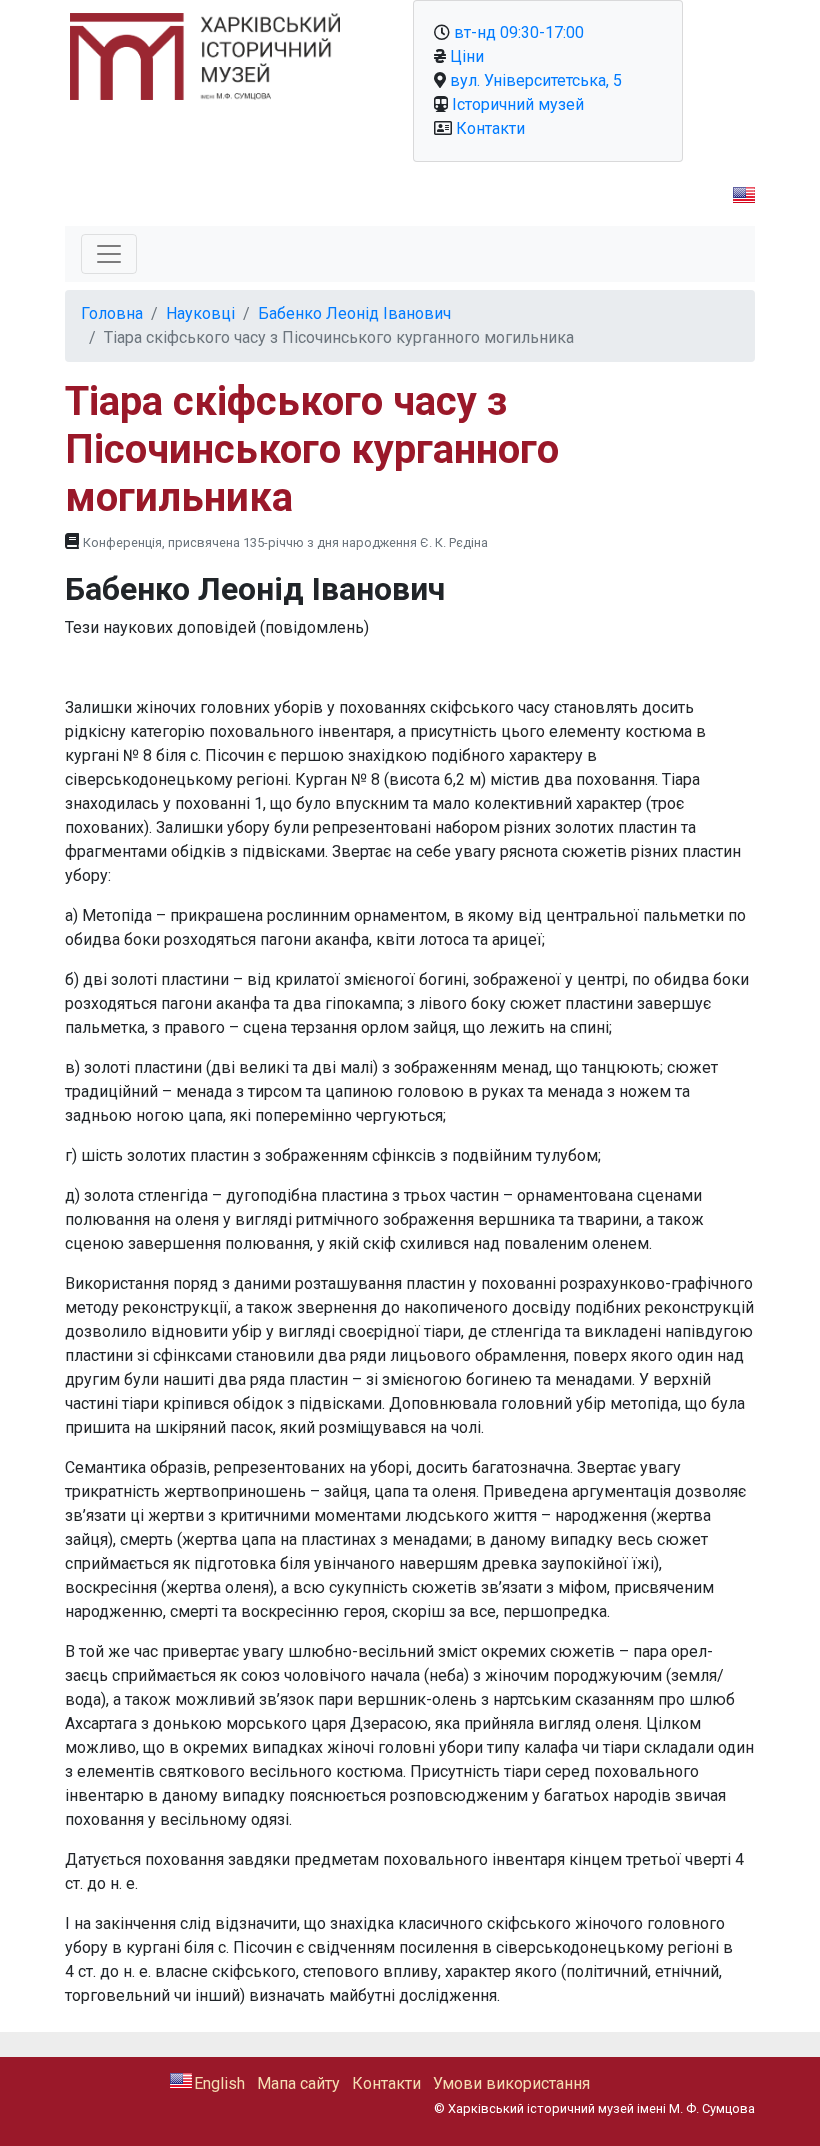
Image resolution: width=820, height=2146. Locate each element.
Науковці (200, 313)
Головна (112, 313)
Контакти (490, 128)
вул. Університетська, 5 (536, 80)
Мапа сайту (298, 2083)
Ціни (467, 56)
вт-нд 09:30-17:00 (519, 32)
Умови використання (511, 2083)
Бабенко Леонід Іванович (354, 313)
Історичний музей (518, 104)
